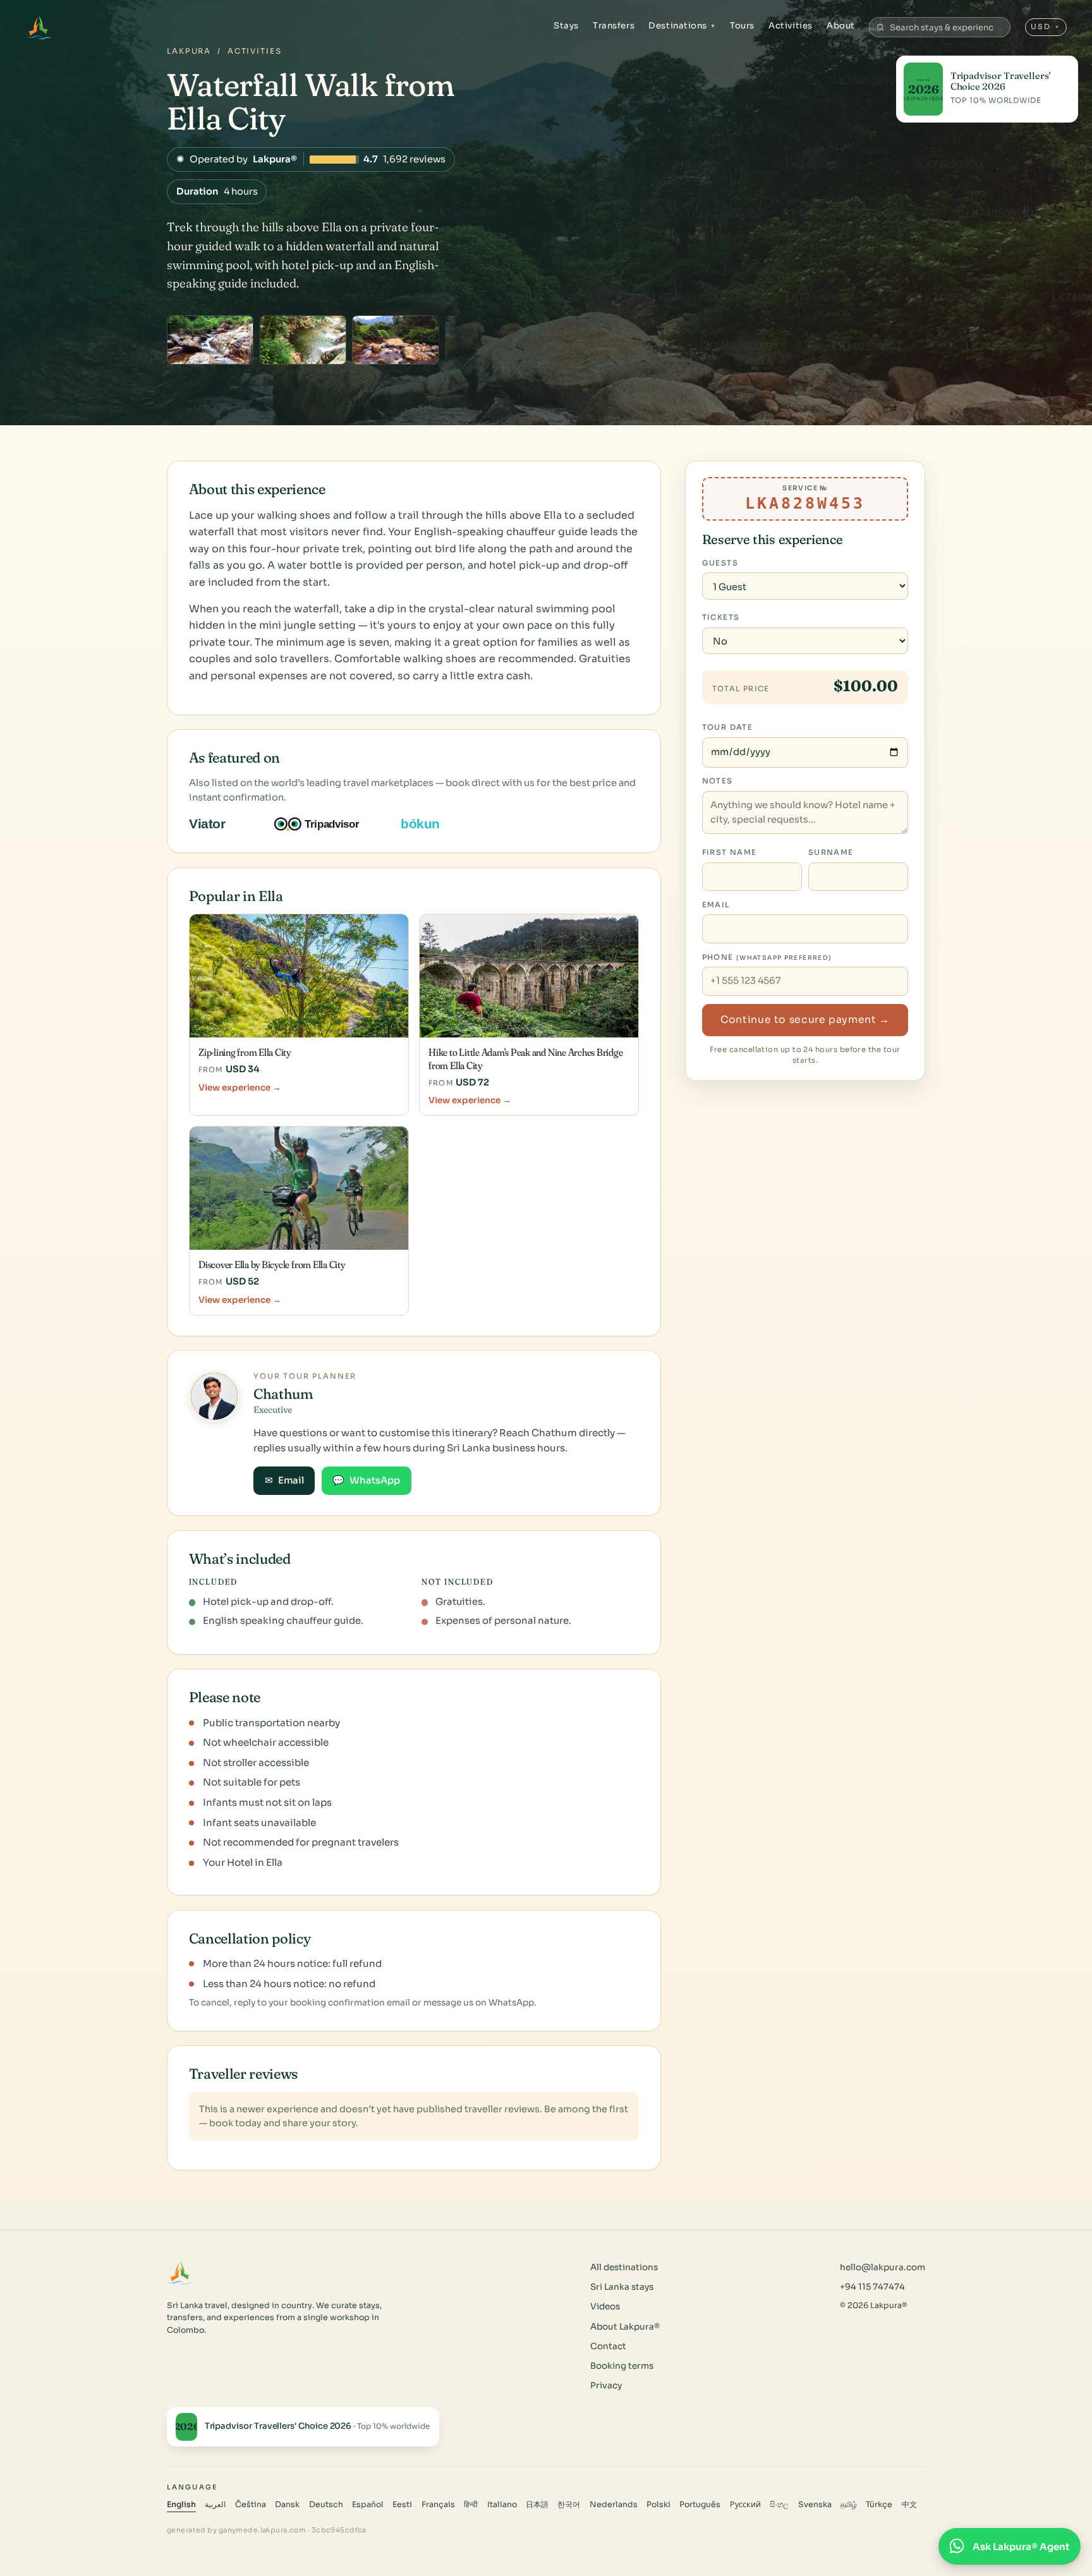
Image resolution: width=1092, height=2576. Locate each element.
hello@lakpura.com (883, 2267)
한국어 (569, 2505)
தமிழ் (849, 2505)
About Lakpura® (625, 2327)
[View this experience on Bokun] (429, 824)
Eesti (402, 2505)
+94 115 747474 (872, 2287)
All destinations (624, 2267)
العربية (215, 2505)
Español (368, 2505)
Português (700, 2505)
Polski (658, 2505)
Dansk (287, 2505)
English (181, 2505)
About (841, 26)
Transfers (614, 26)
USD (1046, 27)
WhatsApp (366, 1480)
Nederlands (614, 2505)
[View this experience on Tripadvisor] (328, 824)
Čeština (251, 2505)
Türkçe (879, 2505)
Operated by (311, 159)
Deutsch (326, 2505)
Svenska (815, 2505)
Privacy (606, 2386)
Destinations (682, 26)
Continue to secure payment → (805, 1020)
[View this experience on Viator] (222, 824)
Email (284, 1480)
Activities (790, 26)
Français (438, 2505)
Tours (742, 26)
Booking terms (622, 2366)
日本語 (537, 2505)
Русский (745, 2505)
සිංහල (779, 2505)
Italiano (502, 2505)
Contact (608, 2346)
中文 (909, 2505)
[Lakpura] (39, 27)
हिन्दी (471, 2505)
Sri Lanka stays (622, 2287)
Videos (605, 2307)
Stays (566, 26)
